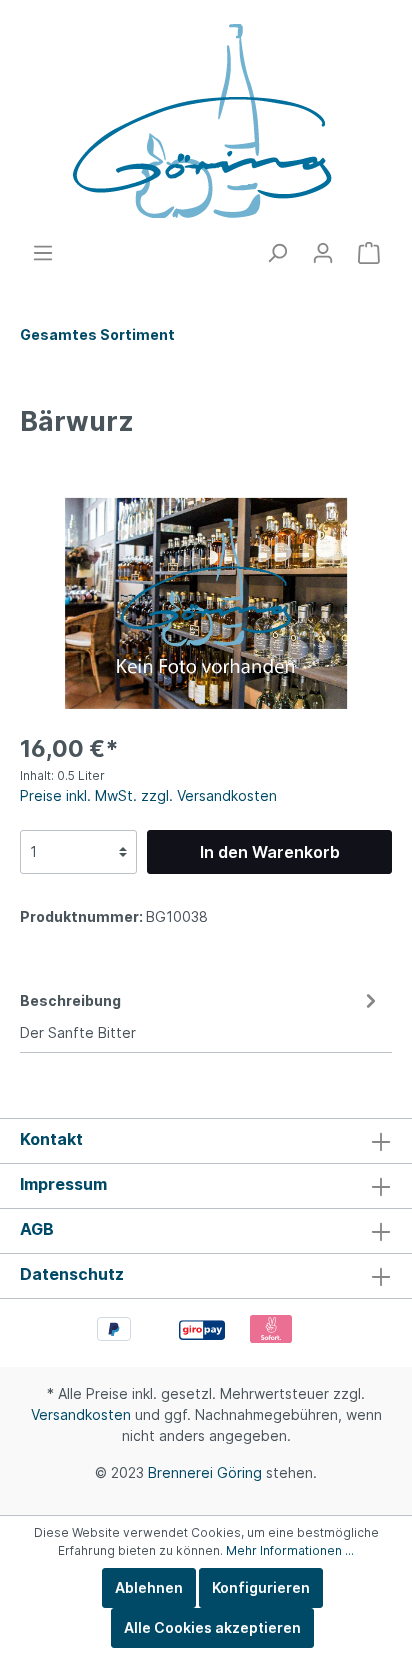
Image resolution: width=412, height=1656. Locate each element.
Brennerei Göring (205, 1472)
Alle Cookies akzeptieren (212, 1627)
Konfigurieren (261, 1587)
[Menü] (43, 253)
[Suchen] (277, 253)
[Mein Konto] (323, 253)
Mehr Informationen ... (290, 1550)
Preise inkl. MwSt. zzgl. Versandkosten (148, 795)
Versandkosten (81, 1414)
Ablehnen (149, 1587)
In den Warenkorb (270, 852)
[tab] (201, 1013)
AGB (37, 1229)
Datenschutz (72, 1274)
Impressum (63, 1184)
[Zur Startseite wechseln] (206, 121)
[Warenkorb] (369, 253)
